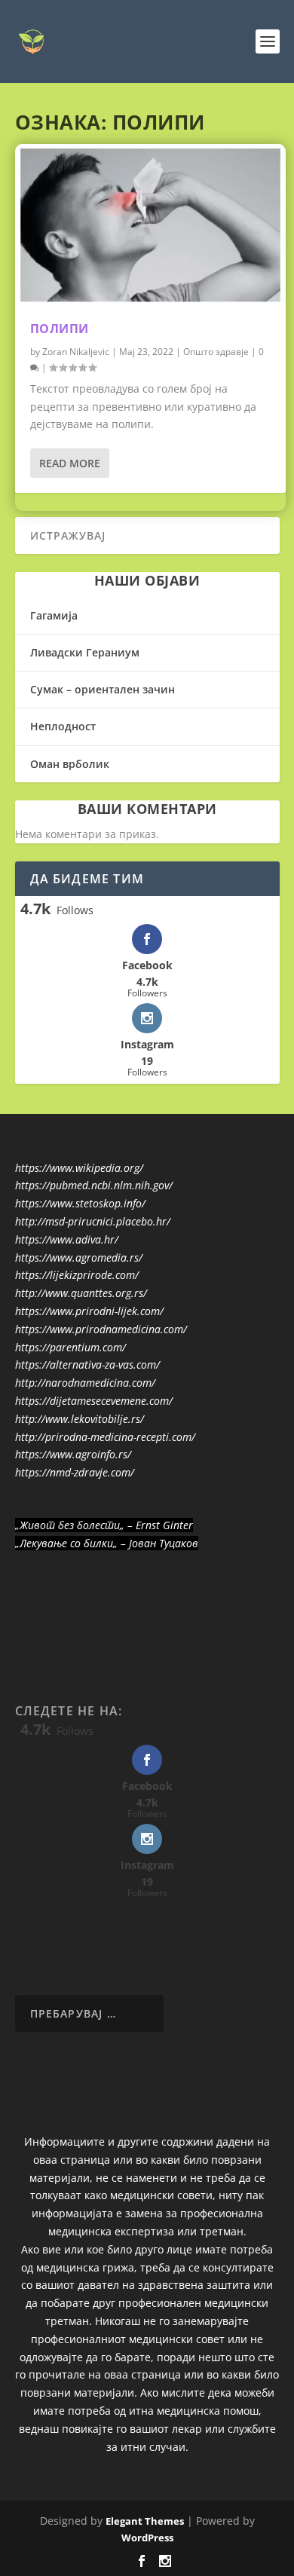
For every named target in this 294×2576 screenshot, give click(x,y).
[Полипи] (150, 225)
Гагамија (54, 615)
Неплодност (63, 726)
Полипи (60, 329)
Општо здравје (216, 352)
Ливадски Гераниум (85, 652)
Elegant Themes (145, 2521)
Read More (70, 463)
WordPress (147, 2538)
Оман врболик (70, 764)
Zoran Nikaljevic (76, 352)
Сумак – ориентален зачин (103, 689)
